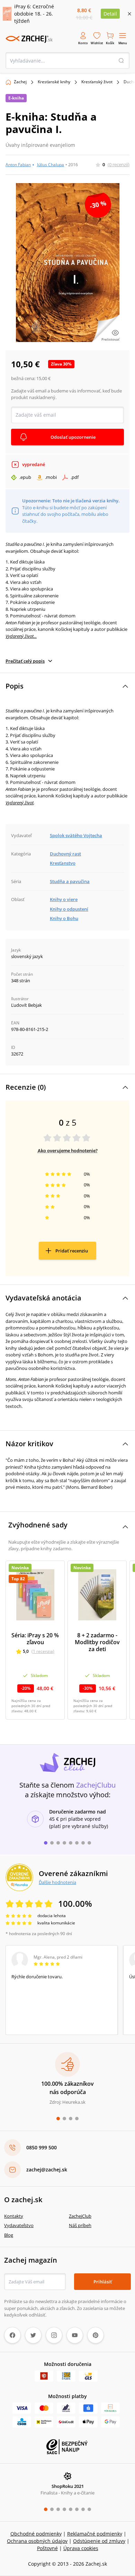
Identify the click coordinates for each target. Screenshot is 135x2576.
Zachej (20, 82)
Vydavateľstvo (19, 2225)
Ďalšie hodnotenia (57, 1882)
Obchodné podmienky (36, 2534)
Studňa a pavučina (70, 881)
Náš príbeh (80, 2225)
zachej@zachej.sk (47, 2170)
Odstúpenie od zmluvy (99, 2541)
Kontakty (14, 2216)
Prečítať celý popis (25, 661)
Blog (9, 2235)
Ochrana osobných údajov (37, 2541)
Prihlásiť (103, 2282)
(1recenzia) (43, 1651)
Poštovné (47, 2548)
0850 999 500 (42, 2147)
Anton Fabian (18, 165)
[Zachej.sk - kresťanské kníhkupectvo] (29, 39)
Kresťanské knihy (54, 82)
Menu (123, 43)
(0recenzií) (119, 164)
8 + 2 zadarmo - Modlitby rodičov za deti (97, 1642)
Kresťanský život (97, 82)
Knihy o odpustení (69, 909)
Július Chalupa (51, 165)
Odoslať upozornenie (73, 437)
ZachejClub (80, 2216)
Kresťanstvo (63, 863)
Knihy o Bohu (64, 918)
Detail (110, 14)
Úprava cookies (81, 2548)
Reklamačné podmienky (95, 2534)
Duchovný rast (65, 854)
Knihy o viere (64, 899)
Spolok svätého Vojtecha (76, 835)
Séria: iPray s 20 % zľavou (35, 1639)
